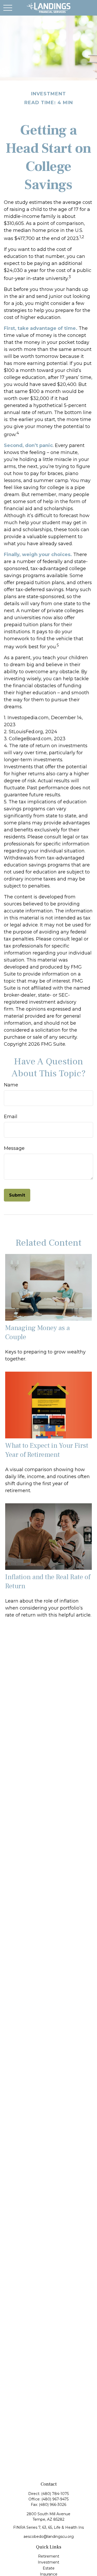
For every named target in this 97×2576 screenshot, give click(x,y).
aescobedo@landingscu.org (49, 2537)
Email (11, 1117)
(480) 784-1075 (55, 2494)
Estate (49, 2568)
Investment (48, 2562)
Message (14, 1148)
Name (11, 1085)
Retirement (49, 2556)
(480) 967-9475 (55, 2499)
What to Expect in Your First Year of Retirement (47, 1450)
